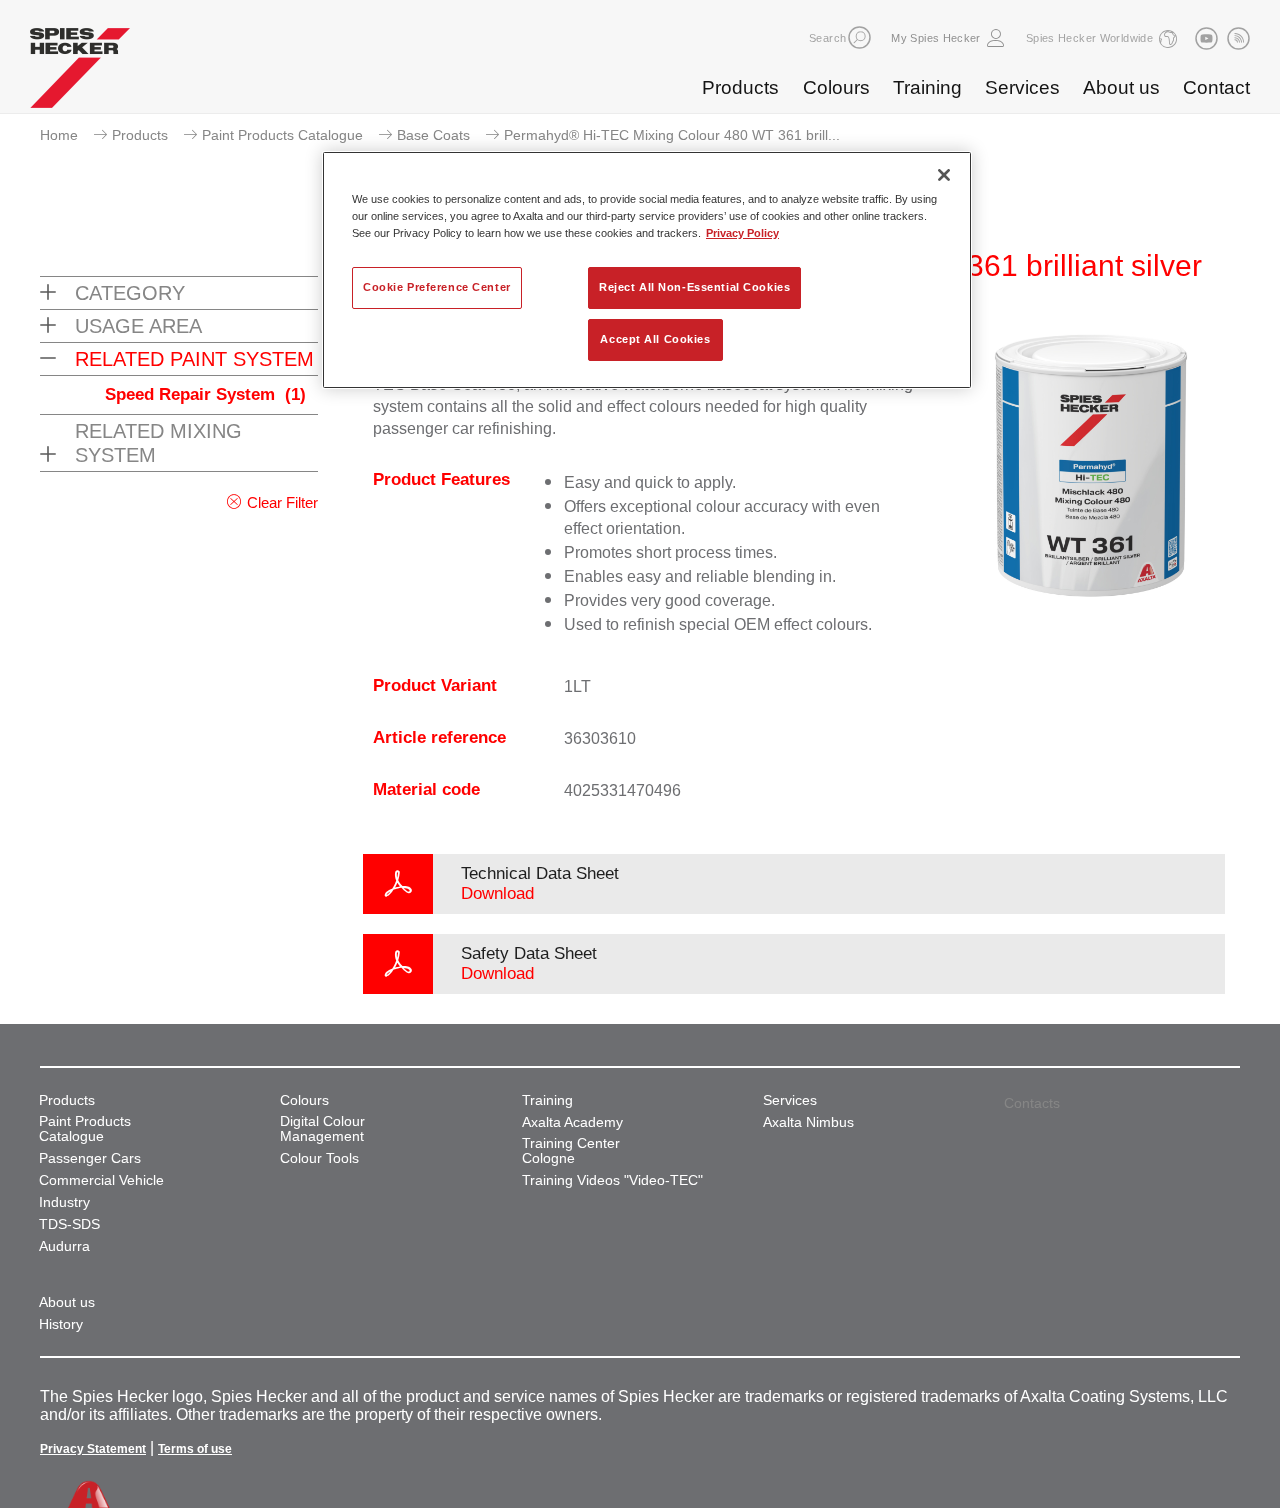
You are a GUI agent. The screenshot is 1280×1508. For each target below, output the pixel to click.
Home (59, 135)
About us (1121, 87)
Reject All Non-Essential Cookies (694, 287)
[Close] (944, 175)
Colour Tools (319, 1158)
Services (1022, 87)
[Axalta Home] (80, 73)
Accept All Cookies (655, 339)
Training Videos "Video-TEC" (612, 1180)
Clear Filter (282, 502)
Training (927, 87)
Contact (1216, 87)
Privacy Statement (93, 1449)
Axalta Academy (572, 1122)
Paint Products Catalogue (282, 135)
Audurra (64, 1246)
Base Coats (433, 135)
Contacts (1032, 1103)
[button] (859, 37)
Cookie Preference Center (437, 287)
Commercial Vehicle (101, 1180)
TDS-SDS (69, 1224)
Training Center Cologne (571, 1151)
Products (740, 87)
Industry (64, 1202)
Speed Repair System (205, 394)
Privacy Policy (742, 233)
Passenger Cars (90, 1158)
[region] (647, 270)
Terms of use (195, 1449)
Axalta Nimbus (808, 1122)
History (61, 1324)
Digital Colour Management (322, 1129)
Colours (836, 87)
